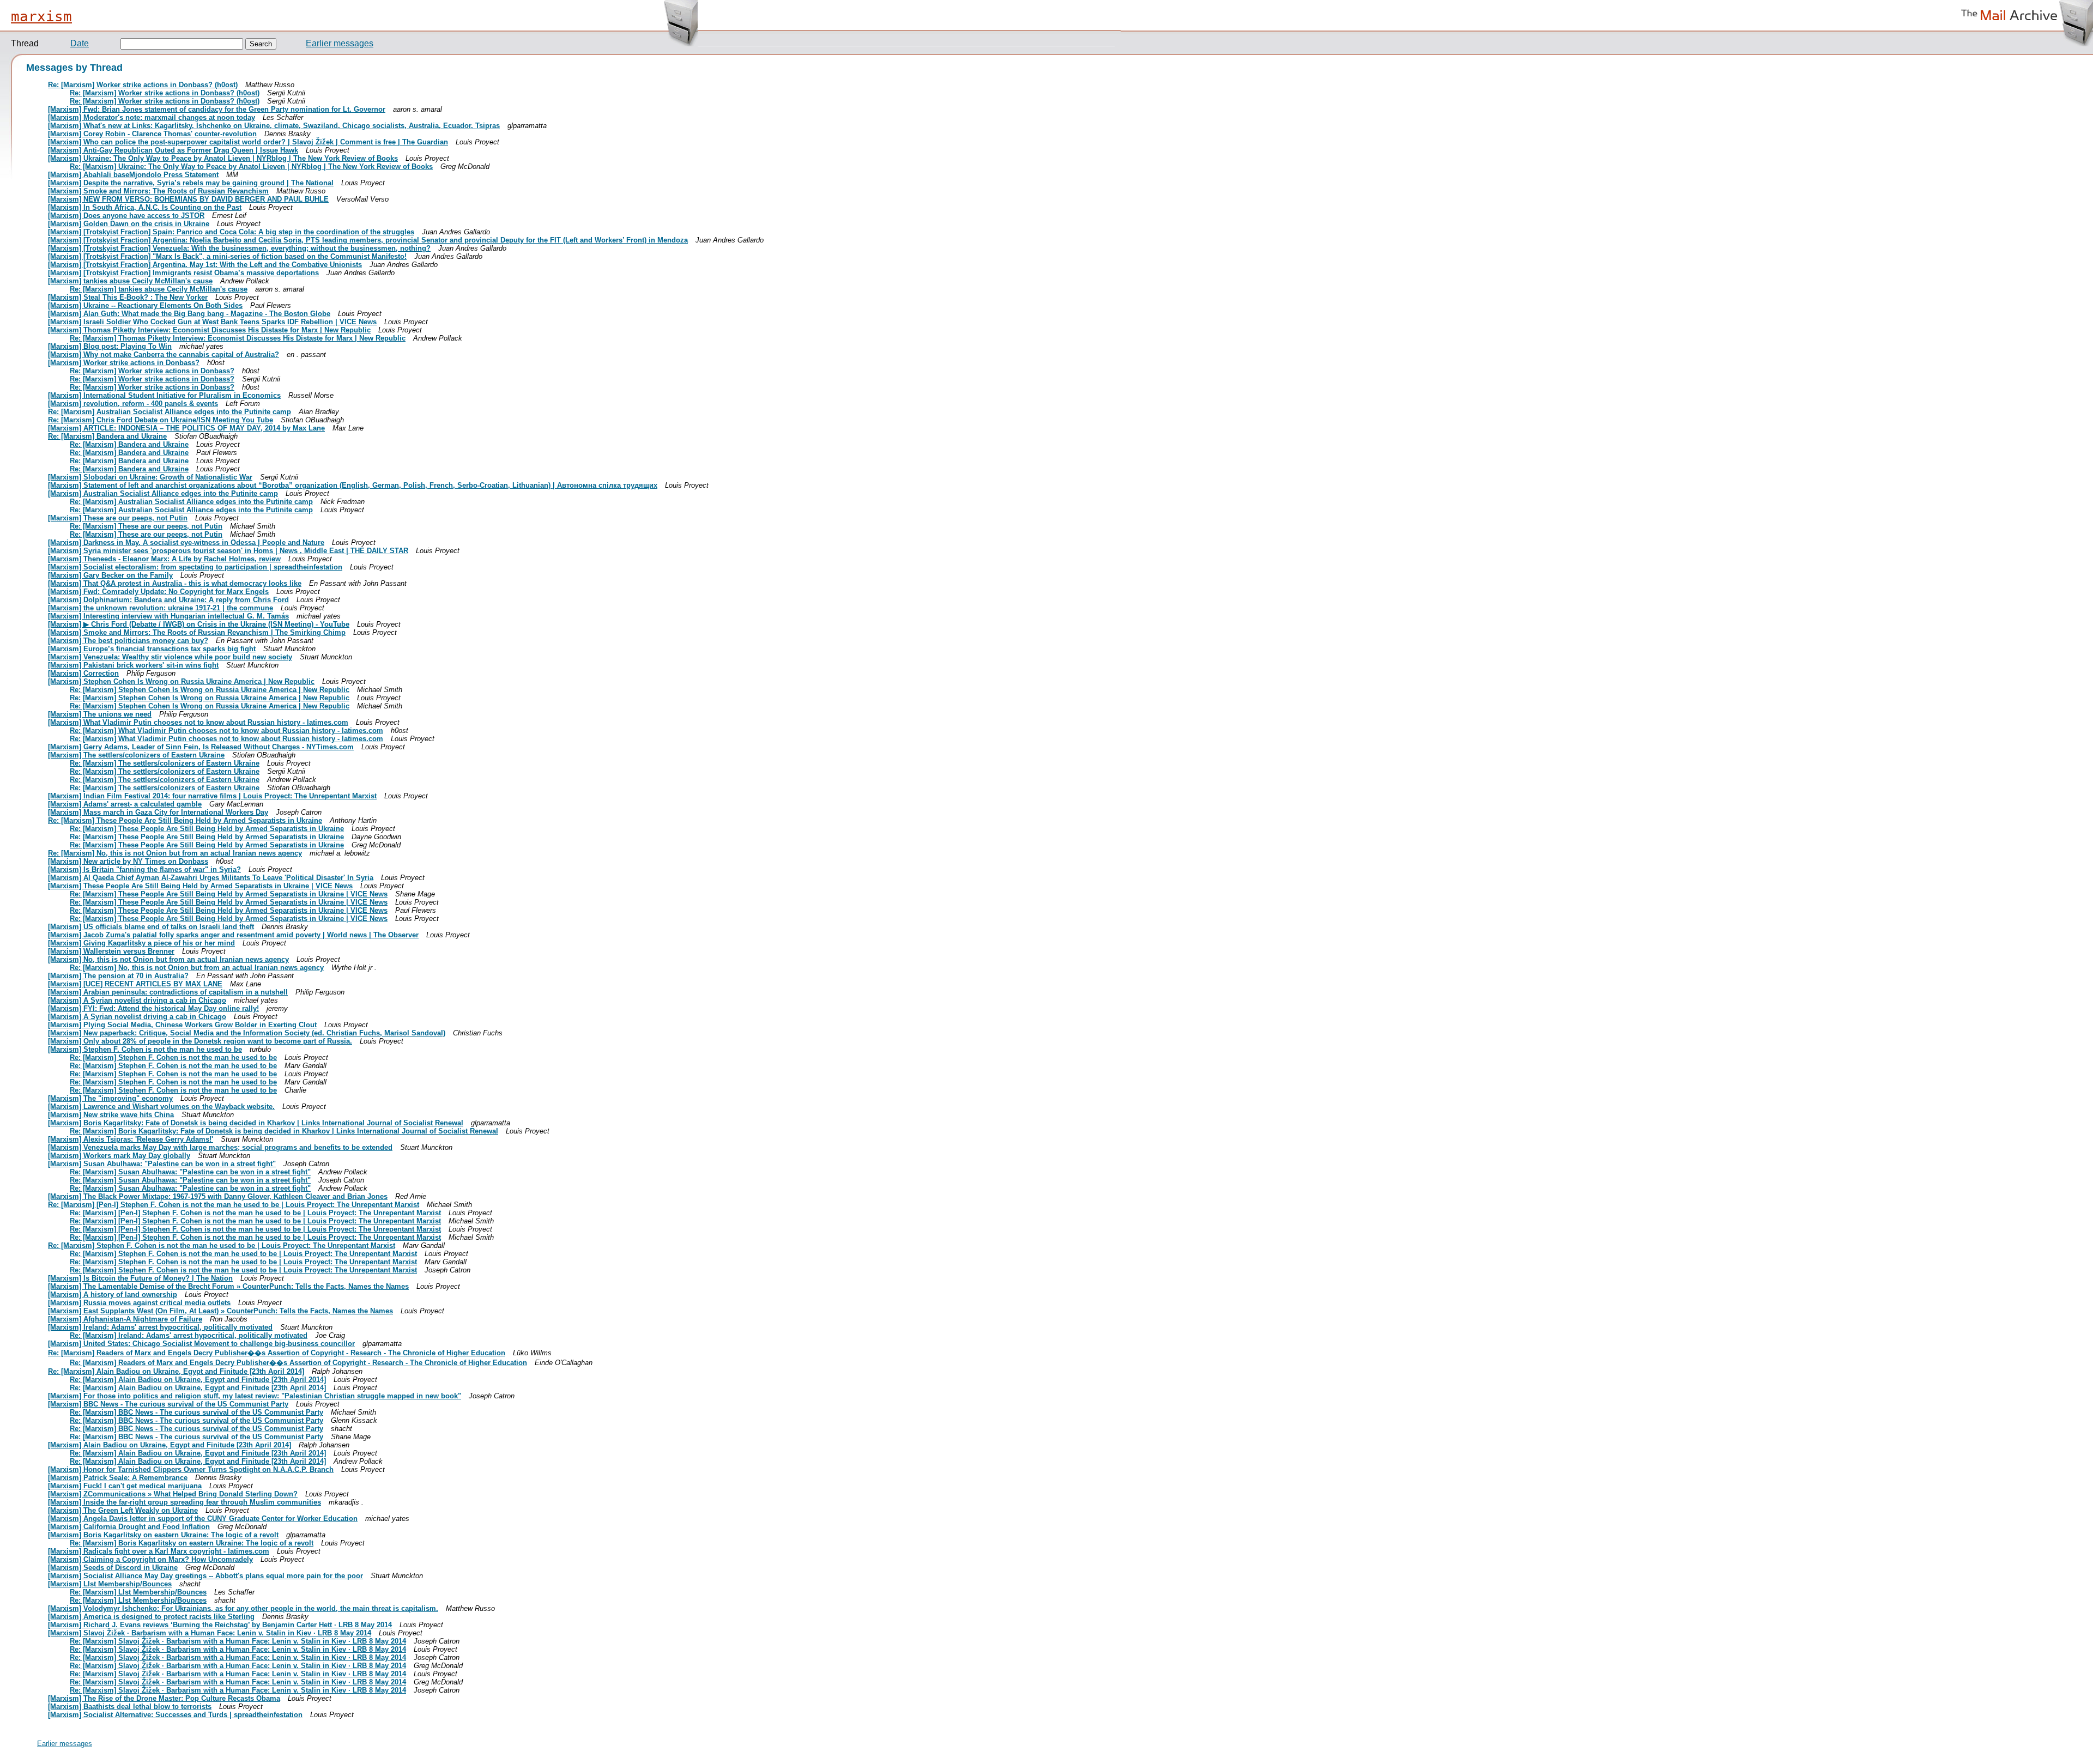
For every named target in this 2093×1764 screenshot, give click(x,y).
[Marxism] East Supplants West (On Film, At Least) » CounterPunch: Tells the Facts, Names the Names (220, 1311)
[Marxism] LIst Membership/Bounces (110, 1584)
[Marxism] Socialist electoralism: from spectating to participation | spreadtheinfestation (195, 567)
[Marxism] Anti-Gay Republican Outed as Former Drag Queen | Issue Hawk (173, 150)
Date (80, 43)
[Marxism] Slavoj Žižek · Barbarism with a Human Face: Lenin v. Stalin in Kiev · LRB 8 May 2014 (210, 1633)
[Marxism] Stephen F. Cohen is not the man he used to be (145, 1049)
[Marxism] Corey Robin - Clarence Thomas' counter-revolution (152, 134)
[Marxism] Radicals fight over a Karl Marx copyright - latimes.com (159, 1551)
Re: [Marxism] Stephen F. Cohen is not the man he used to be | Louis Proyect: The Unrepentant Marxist (222, 1245)
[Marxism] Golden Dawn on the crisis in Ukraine (129, 224)
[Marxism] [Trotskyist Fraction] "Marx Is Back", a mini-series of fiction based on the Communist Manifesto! (227, 256)
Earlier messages (340, 43)
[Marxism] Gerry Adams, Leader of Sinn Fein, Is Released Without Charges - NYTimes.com (201, 747)
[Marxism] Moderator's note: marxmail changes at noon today (152, 117)
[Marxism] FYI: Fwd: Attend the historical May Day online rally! (153, 1008)
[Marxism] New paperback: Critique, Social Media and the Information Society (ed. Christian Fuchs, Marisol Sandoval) (247, 1033)
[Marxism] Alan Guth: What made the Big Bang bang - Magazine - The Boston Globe (189, 314)
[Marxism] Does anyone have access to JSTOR (126, 216)
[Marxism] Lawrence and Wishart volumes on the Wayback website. (161, 1107)
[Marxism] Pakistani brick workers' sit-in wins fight (133, 665)
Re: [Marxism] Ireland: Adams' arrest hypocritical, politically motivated (189, 1335)
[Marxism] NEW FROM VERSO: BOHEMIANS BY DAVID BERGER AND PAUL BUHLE (188, 199)
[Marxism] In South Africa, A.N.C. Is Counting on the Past (145, 207)
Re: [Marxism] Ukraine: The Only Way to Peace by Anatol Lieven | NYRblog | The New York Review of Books (251, 166)
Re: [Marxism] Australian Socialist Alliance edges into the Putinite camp (170, 412)
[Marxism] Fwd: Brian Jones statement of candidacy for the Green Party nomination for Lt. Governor (217, 109)
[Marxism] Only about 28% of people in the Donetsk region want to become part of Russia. (200, 1041)
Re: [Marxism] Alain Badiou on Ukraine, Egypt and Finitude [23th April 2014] (176, 1371)
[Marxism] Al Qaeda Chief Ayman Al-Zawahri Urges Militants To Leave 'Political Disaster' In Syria (211, 878)
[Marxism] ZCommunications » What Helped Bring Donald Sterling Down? (173, 1494)
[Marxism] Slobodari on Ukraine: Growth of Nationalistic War (150, 477)
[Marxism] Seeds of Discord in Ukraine (113, 1568)
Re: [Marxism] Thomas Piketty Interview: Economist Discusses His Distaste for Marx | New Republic (238, 338)
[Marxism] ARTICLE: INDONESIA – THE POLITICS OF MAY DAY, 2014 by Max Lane (186, 428)
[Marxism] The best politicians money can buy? (128, 641)
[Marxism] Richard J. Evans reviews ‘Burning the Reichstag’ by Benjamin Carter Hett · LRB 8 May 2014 (220, 1625)
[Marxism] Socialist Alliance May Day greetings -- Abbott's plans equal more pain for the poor (205, 1576)
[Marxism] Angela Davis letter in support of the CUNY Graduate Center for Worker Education (203, 1519)
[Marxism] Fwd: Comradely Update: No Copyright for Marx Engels (158, 592)
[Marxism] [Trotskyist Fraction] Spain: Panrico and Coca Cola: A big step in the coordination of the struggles (231, 232)
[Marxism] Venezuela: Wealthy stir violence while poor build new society (170, 657)
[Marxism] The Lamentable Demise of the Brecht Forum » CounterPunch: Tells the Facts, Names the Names (228, 1286)
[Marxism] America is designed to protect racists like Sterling (151, 1617)
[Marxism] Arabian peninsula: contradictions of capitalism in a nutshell (168, 992)
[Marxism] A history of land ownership (113, 1295)
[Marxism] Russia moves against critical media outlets (139, 1303)
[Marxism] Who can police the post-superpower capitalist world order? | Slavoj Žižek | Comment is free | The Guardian (248, 142)
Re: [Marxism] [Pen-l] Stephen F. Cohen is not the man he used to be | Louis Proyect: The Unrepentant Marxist (234, 1205)
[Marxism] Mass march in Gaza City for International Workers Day (158, 812)
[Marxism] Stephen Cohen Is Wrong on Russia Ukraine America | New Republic (181, 681)
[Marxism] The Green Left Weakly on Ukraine (123, 1510)
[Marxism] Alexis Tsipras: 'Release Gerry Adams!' (131, 1139)
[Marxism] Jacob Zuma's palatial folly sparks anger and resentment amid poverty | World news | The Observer (233, 935)
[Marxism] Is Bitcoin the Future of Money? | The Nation (140, 1278)
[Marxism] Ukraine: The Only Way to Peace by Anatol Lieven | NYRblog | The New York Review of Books (223, 158)
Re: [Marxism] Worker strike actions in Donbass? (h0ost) (143, 85)
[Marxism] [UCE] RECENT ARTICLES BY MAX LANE (135, 984)
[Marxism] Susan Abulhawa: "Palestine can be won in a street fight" (162, 1164)
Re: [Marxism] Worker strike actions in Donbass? (152, 371)
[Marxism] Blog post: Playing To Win (110, 346)
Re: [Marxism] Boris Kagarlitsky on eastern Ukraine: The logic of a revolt (192, 1543)
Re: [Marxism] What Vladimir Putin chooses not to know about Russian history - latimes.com (226, 731)
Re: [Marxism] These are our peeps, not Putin (146, 526)
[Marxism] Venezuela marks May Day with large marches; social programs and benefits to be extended (220, 1147)
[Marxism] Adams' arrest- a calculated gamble (125, 804)
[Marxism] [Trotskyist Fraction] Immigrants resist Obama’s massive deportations (183, 273)
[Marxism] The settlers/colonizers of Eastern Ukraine (136, 755)
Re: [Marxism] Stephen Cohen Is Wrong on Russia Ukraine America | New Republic (210, 690)
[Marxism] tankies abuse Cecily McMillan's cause (130, 281)
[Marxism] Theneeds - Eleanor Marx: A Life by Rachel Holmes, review (164, 559)
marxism (41, 16)
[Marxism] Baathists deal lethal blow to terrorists (130, 1707)
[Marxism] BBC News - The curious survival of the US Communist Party (168, 1404)
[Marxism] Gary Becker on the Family (110, 575)
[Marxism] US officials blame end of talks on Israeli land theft (151, 927)
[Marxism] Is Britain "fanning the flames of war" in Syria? (144, 869)
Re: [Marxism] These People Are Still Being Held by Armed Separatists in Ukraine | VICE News (229, 894)
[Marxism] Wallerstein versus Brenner (111, 951)
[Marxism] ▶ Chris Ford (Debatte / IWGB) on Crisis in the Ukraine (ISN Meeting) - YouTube (199, 624)
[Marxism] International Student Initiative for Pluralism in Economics (164, 395)
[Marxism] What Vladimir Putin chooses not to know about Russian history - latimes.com (198, 722)
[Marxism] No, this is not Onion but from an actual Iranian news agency (168, 959)
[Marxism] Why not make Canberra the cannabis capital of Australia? (164, 354)
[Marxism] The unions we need (100, 714)
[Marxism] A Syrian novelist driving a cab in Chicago (137, 1000)
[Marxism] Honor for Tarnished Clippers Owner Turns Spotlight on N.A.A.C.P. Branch (191, 1469)
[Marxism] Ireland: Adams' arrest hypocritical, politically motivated (160, 1327)
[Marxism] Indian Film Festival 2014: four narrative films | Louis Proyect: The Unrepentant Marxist (212, 796)
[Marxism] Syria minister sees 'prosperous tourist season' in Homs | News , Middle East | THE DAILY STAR (228, 551)
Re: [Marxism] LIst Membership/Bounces (138, 1592)
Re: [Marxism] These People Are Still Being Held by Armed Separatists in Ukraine (185, 820)
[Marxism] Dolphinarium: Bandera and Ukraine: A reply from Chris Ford (168, 600)
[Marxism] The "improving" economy (110, 1098)
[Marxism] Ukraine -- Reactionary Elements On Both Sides (145, 305)
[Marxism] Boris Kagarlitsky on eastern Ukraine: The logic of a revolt (163, 1535)
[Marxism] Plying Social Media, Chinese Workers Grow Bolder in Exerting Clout (182, 1025)
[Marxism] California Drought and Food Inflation (129, 1527)
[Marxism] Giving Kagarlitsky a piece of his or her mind (141, 943)
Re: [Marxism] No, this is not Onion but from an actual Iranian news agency (175, 853)
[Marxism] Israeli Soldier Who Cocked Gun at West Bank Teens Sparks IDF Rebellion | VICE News (212, 322)
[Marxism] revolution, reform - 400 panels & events (133, 404)
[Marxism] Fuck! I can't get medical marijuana (125, 1486)
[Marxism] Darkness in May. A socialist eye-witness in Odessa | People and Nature (186, 542)
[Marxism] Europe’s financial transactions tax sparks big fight (152, 649)
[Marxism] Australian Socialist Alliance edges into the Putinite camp (163, 493)
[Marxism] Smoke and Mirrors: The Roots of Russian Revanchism (158, 191)
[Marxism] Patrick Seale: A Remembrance (118, 1478)
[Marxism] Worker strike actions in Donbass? (124, 363)
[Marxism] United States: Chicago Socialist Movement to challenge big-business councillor (201, 1344)
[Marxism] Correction (83, 673)
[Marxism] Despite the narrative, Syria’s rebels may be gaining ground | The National (191, 183)
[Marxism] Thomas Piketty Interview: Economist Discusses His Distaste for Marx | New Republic (209, 330)
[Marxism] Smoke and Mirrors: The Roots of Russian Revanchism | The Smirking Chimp (197, 632)
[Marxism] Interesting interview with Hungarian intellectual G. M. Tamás (168, 616)
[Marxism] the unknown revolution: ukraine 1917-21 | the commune (161, 608)
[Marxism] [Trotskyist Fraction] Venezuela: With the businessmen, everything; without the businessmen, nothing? (239, 248)
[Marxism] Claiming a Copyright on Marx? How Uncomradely (150, 1559)
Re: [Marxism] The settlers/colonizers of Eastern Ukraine (165, 763)
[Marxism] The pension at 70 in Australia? (118, 976)
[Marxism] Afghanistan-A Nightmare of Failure (125, 1319)
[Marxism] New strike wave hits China (111, 1115)
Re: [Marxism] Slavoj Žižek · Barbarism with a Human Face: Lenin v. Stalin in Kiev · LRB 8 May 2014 (238, 1641)
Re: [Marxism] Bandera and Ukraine (107, 436)
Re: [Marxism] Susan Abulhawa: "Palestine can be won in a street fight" (190, 1172)
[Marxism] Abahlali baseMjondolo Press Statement (133, 175)
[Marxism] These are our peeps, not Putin (118, 518)
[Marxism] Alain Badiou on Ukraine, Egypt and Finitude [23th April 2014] (170, 1445)
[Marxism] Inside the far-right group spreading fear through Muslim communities (185, 1502)
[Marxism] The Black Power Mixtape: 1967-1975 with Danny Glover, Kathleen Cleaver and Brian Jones (218, 1196)
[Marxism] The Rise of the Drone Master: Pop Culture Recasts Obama (164, 1698)
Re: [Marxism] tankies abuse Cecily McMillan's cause (159, 289)
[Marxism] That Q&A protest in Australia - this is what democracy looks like (175, 583)
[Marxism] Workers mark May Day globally (119, 1156)
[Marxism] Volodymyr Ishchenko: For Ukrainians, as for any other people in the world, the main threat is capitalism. (243, 1608)
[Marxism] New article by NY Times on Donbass (128, 861)
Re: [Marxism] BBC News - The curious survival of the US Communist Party (196, 1412)
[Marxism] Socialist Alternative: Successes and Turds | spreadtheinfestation (175, 1715)
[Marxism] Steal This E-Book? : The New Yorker (128, 297)
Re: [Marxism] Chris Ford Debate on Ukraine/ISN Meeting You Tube (161, 420)
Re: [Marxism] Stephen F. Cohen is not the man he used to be (173, 1057)
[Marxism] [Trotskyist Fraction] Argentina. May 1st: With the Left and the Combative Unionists (205, 265)
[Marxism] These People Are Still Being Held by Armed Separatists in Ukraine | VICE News (200, 886)
